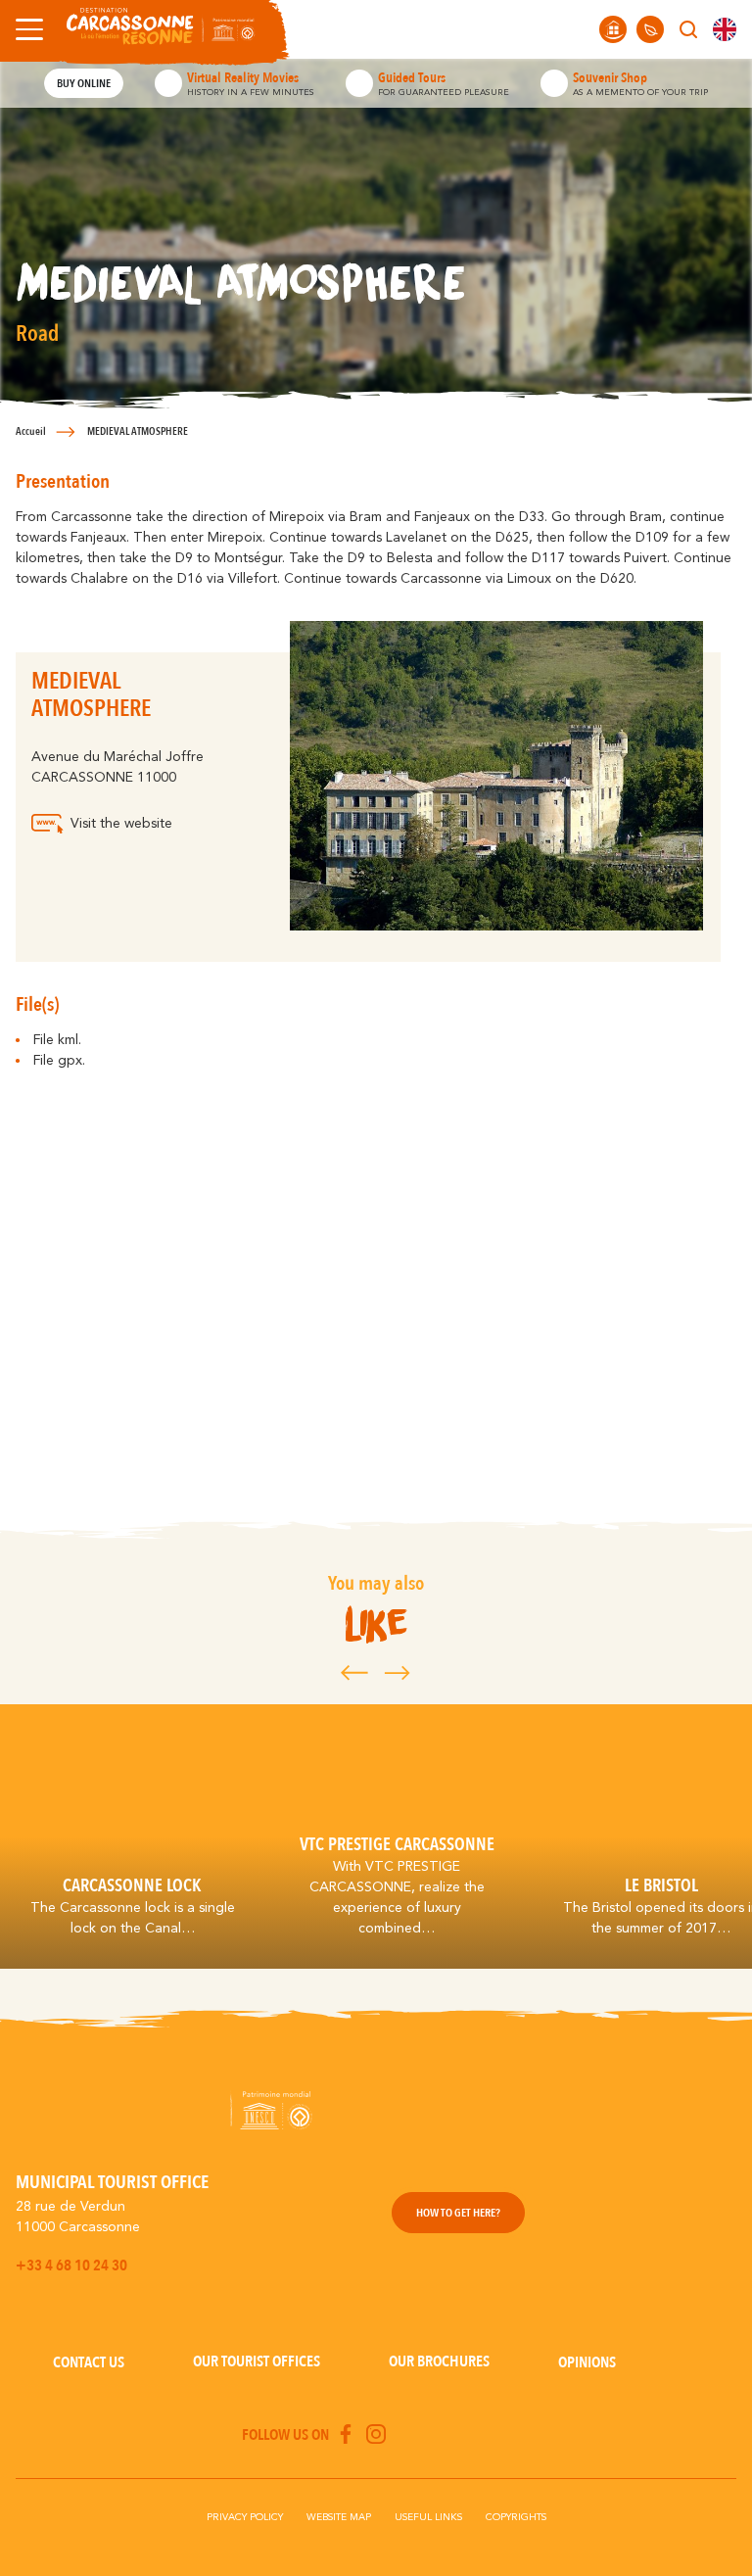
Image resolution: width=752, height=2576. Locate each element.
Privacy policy (245, 2517)
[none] (725, 29)
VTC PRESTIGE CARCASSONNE (397, 1844)
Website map (339, 2517)
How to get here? (458, 2213)
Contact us (89, 2362)
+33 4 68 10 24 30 (71, 2266)
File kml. (57, 1040)
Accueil (31, 431)
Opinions (587, 2362)
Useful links (428, 2517)
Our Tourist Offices (257, 2361)
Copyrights (516, 2517)
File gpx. (59, 1061)
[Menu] (25, 29)
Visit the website (121, 824)
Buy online (84, 83)
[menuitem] (725, 29)
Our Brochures (439, 2361)
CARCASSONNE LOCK (132, 1885)
